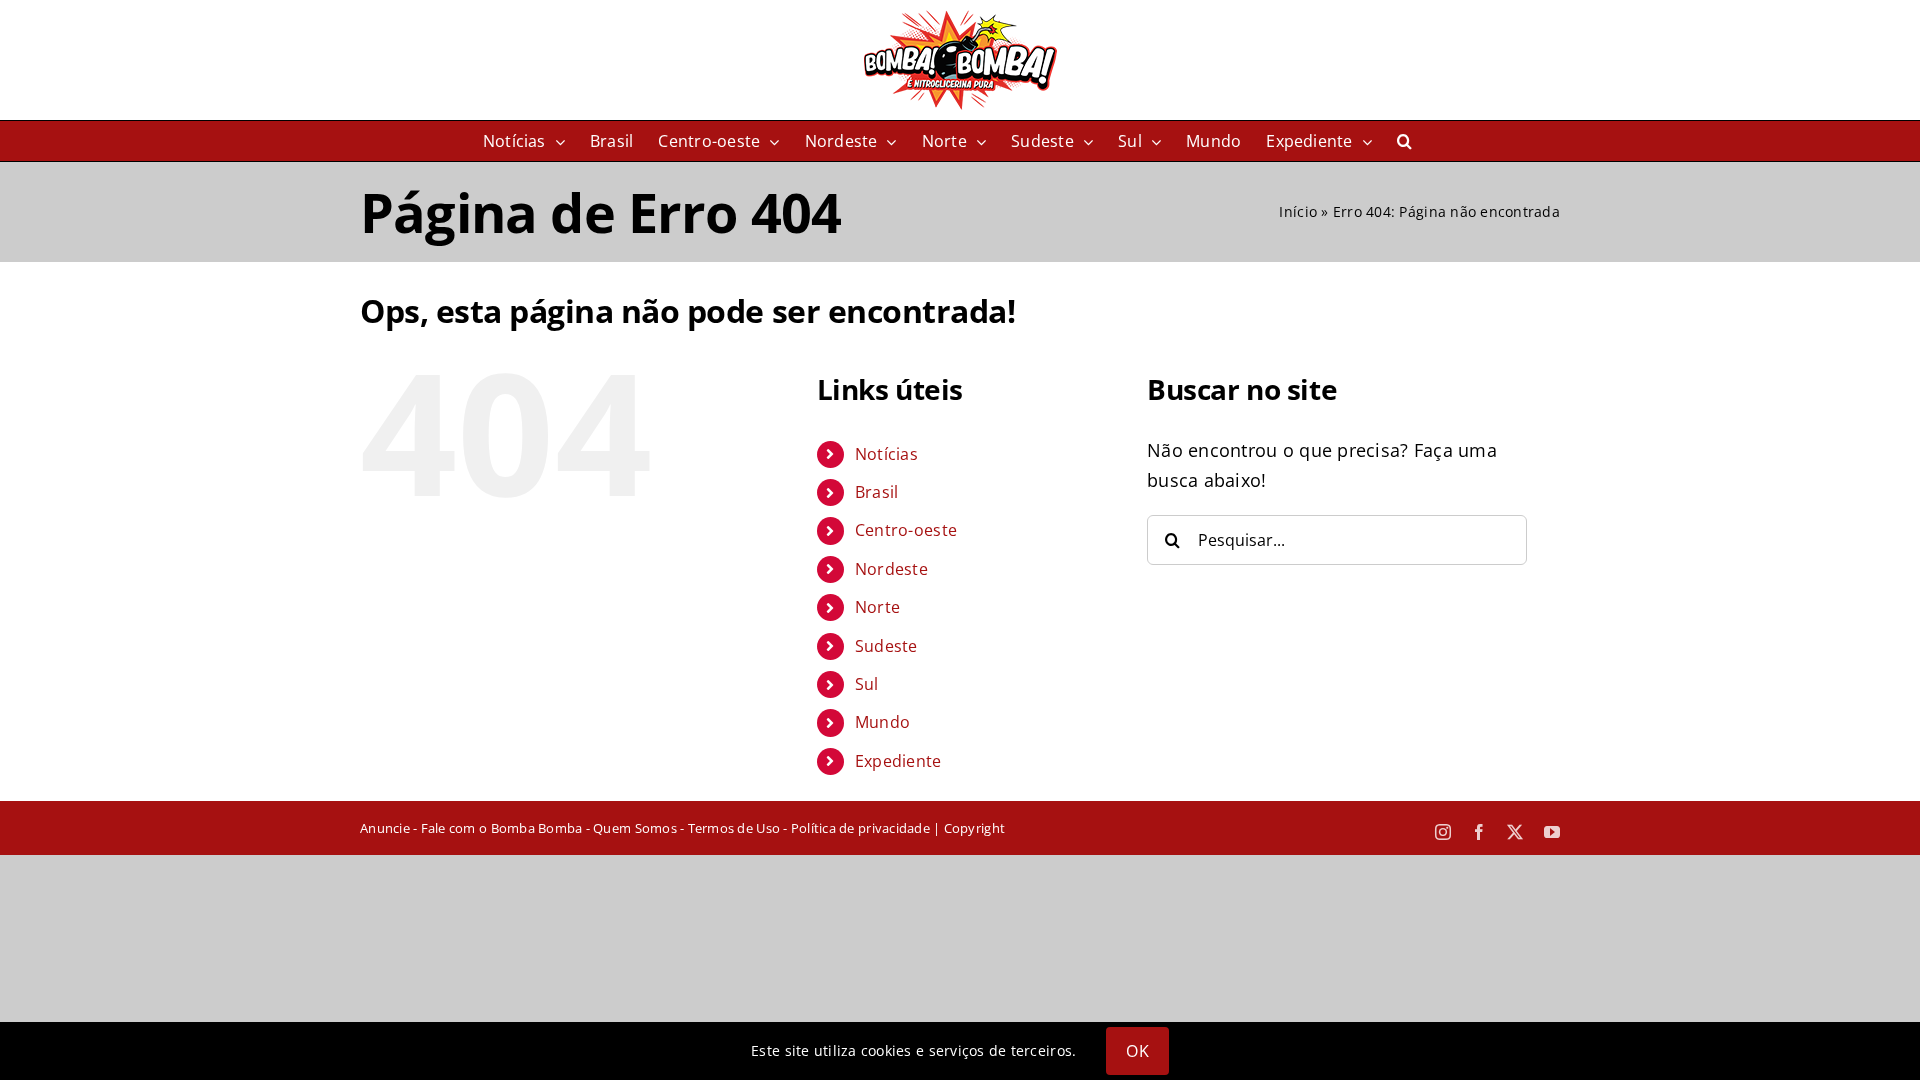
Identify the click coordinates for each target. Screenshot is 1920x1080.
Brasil (877, 492)
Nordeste (891, 569)
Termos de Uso (734, 828)
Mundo (882, 722)
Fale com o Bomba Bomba (502, 828)
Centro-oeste (906, 530)
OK (1137, 1051)
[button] (1404, 141)
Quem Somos (635, 828)
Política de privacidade (860, 828)
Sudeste (886, 646)
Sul (867, 684)
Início (1298, 211)
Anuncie (385, 828)
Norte (877, 607)
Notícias (886, 454)
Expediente (898, 761)
